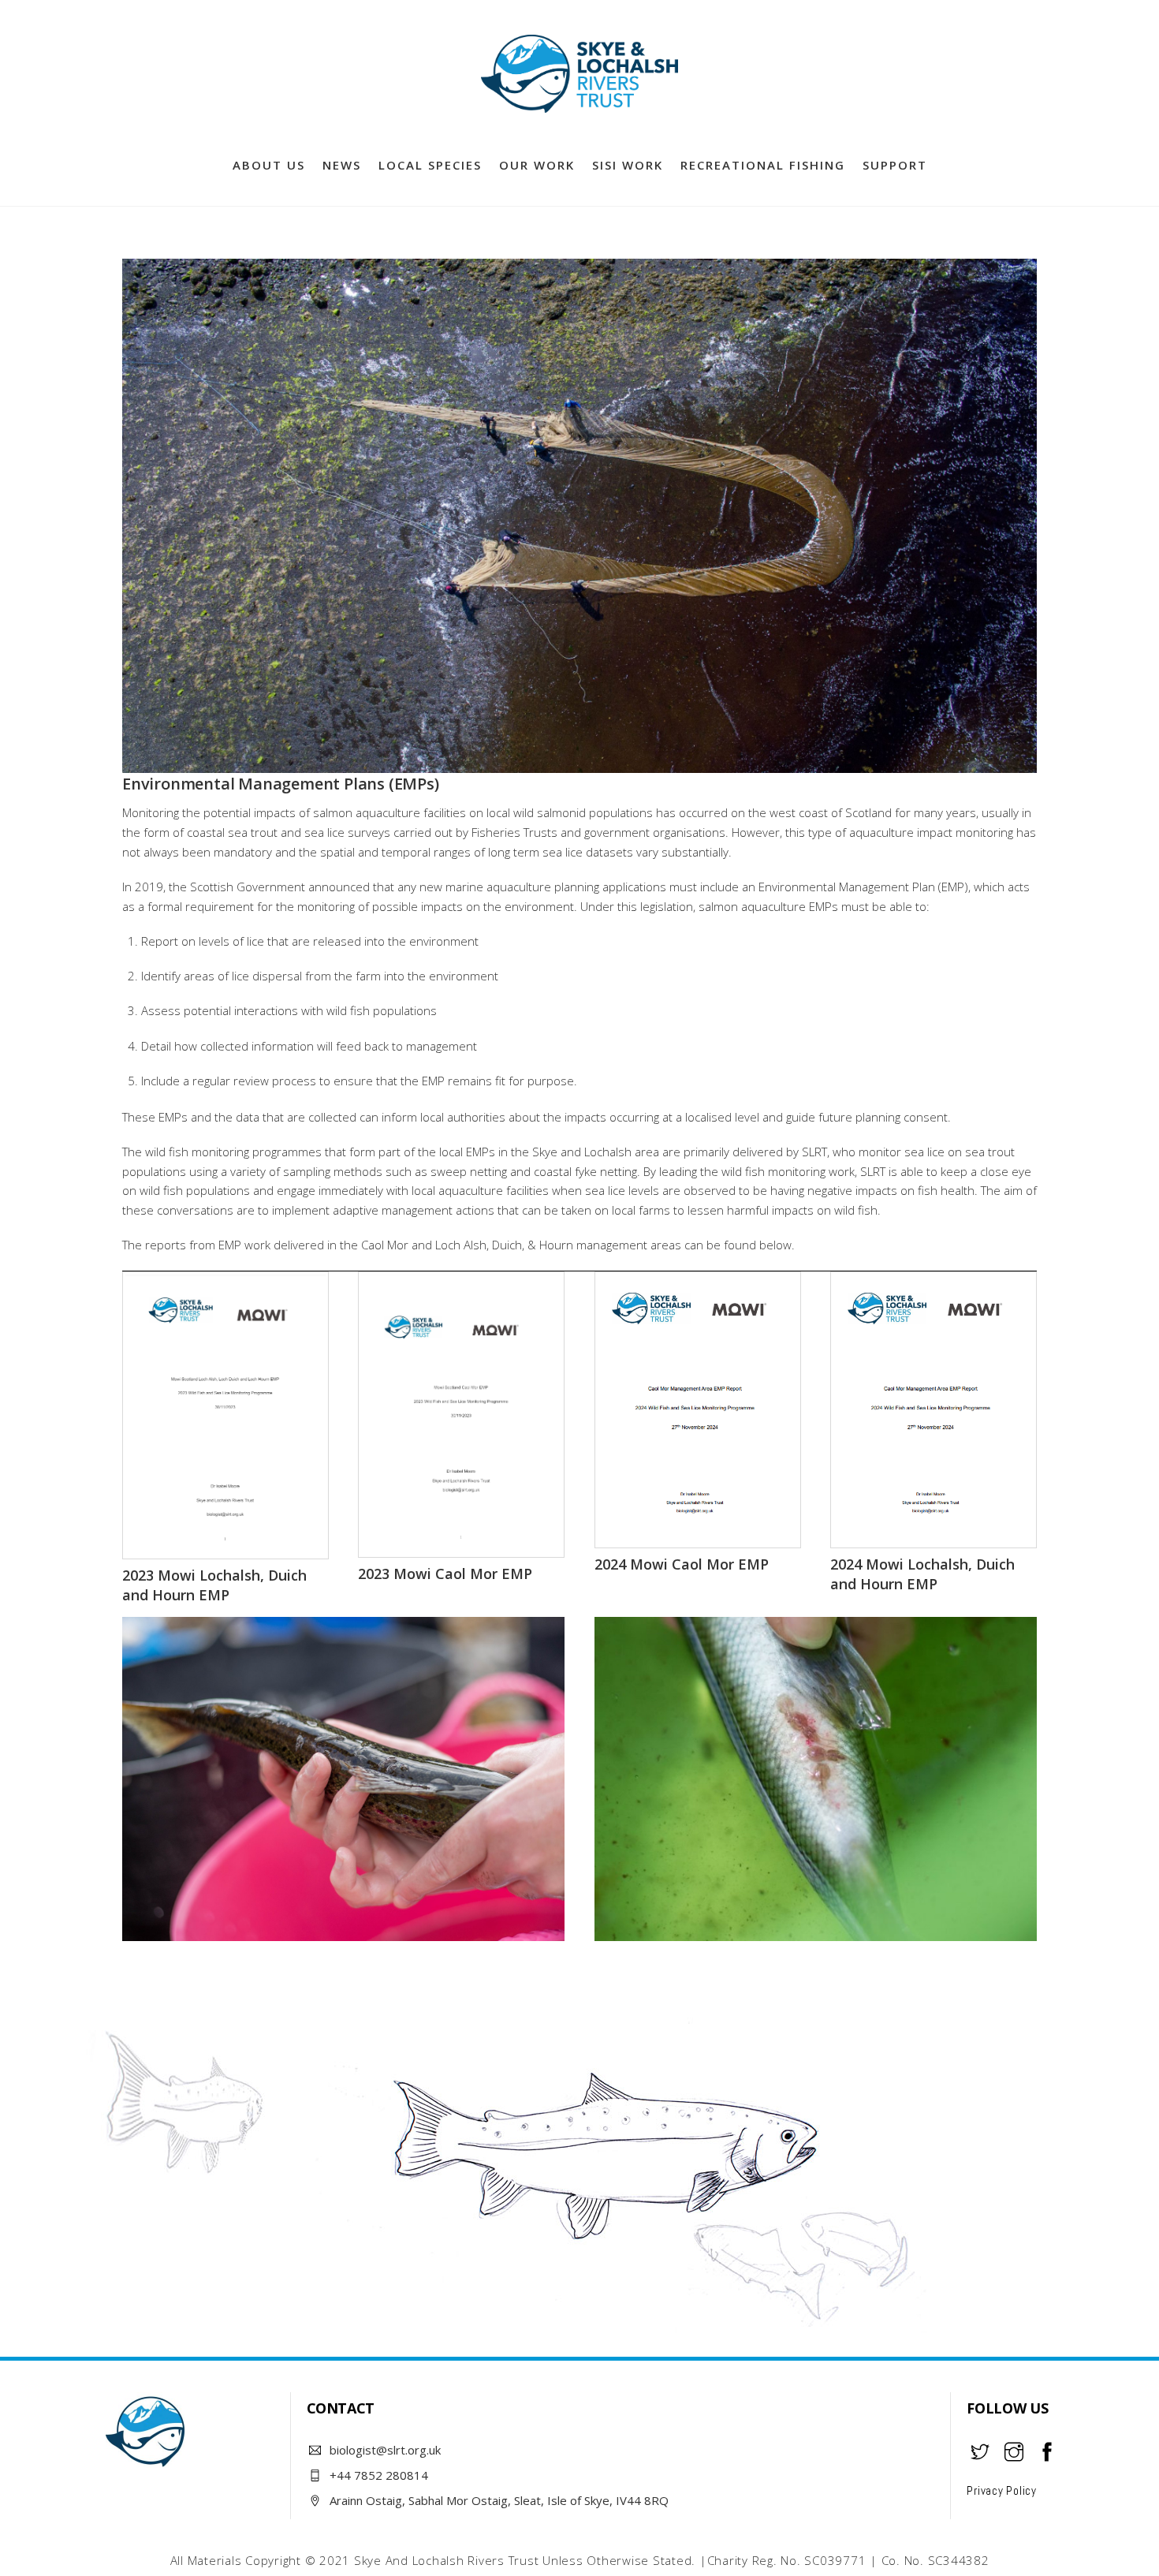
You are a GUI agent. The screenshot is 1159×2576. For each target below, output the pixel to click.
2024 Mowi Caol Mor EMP (682, 1564)
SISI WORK (628, 165)
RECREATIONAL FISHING (763, 165)
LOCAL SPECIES (430, 165)
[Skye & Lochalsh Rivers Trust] (579, 105)
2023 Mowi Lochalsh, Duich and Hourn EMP (214, 1585)
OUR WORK (537, 165)
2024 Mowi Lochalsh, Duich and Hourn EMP (922, 1574)
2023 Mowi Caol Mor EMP (445, 1574)
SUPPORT (895, 165)
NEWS (342, 165)
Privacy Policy (1002, 2490)
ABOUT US (269, 165)
